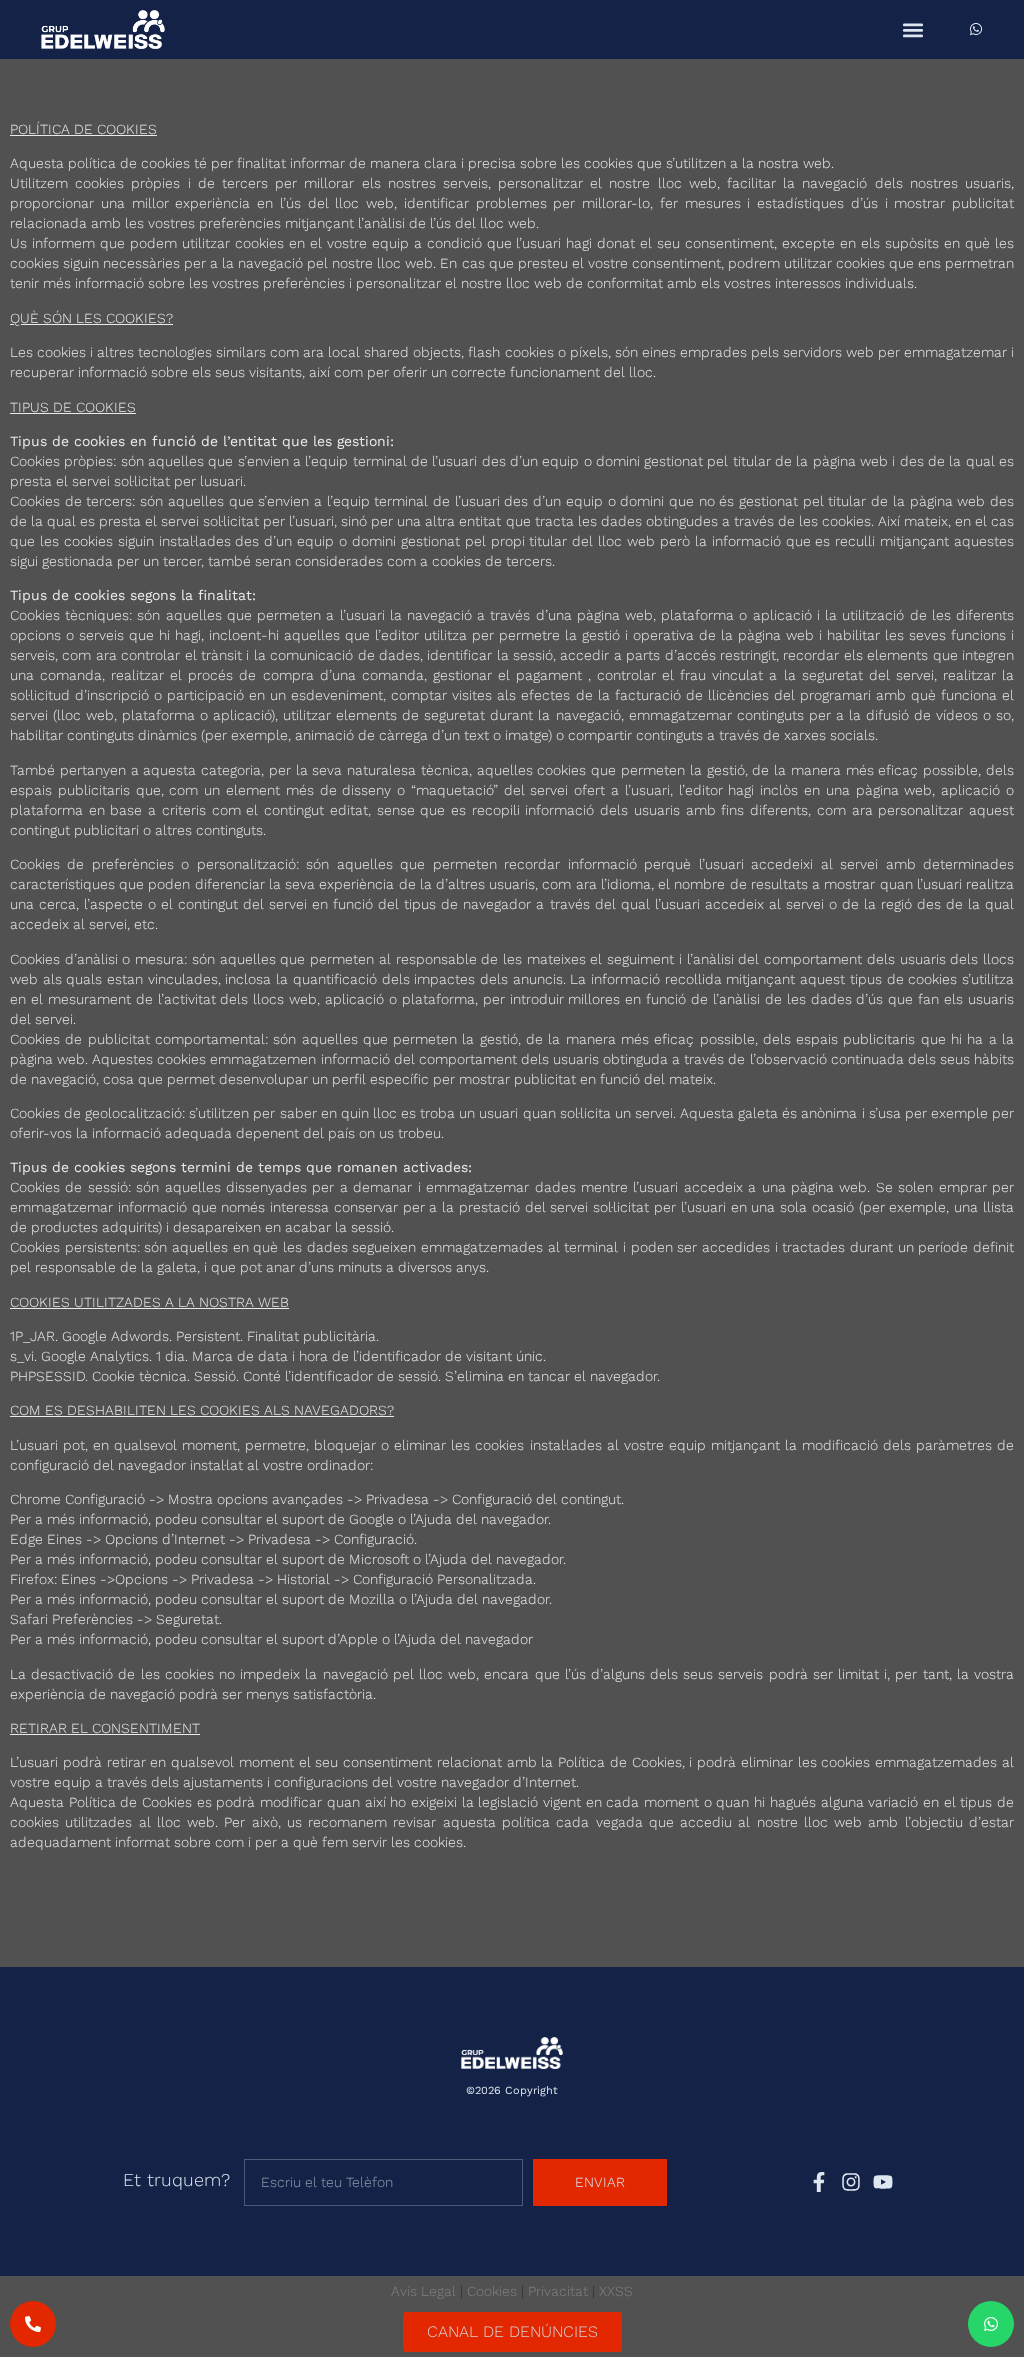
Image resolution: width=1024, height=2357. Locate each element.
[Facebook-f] (819, 2182)
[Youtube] (883, 2182)
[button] (912, 29)
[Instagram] (851, 2182)
